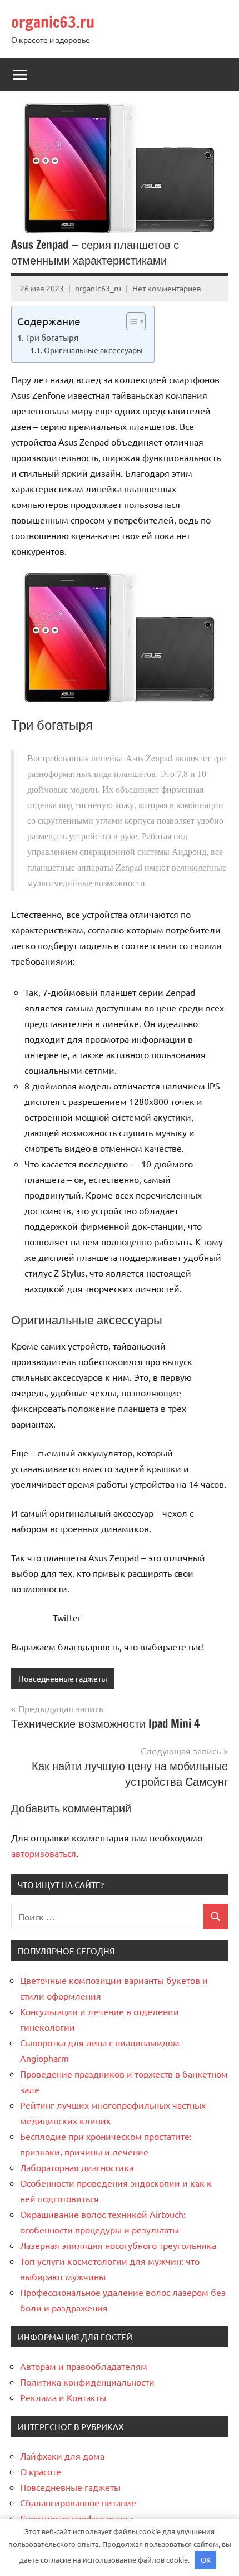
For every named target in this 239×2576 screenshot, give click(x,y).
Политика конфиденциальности (87, 2382)
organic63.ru (53, 22)
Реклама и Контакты (63, 2397)
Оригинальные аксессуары (93, 350)
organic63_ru (98, 288)
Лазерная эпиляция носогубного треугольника (118, 2245)
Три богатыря (52, 337)
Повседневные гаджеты (63, 1678)
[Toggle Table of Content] (130, 321)
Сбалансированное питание (78, 2502)
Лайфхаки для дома (62, 2456)
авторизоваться (44, 1853)
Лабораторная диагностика (77, 2167)
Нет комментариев (167, 288)
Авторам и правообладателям (84, 2366)
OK (206, 2560)
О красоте (41, 2471)
